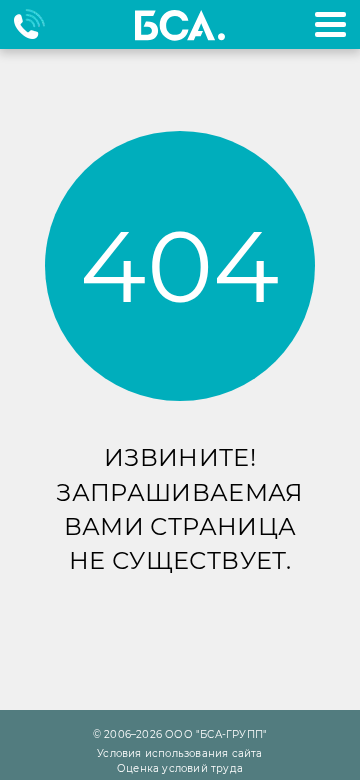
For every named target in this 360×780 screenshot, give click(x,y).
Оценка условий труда (180, 768)
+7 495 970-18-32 (38, 24)
